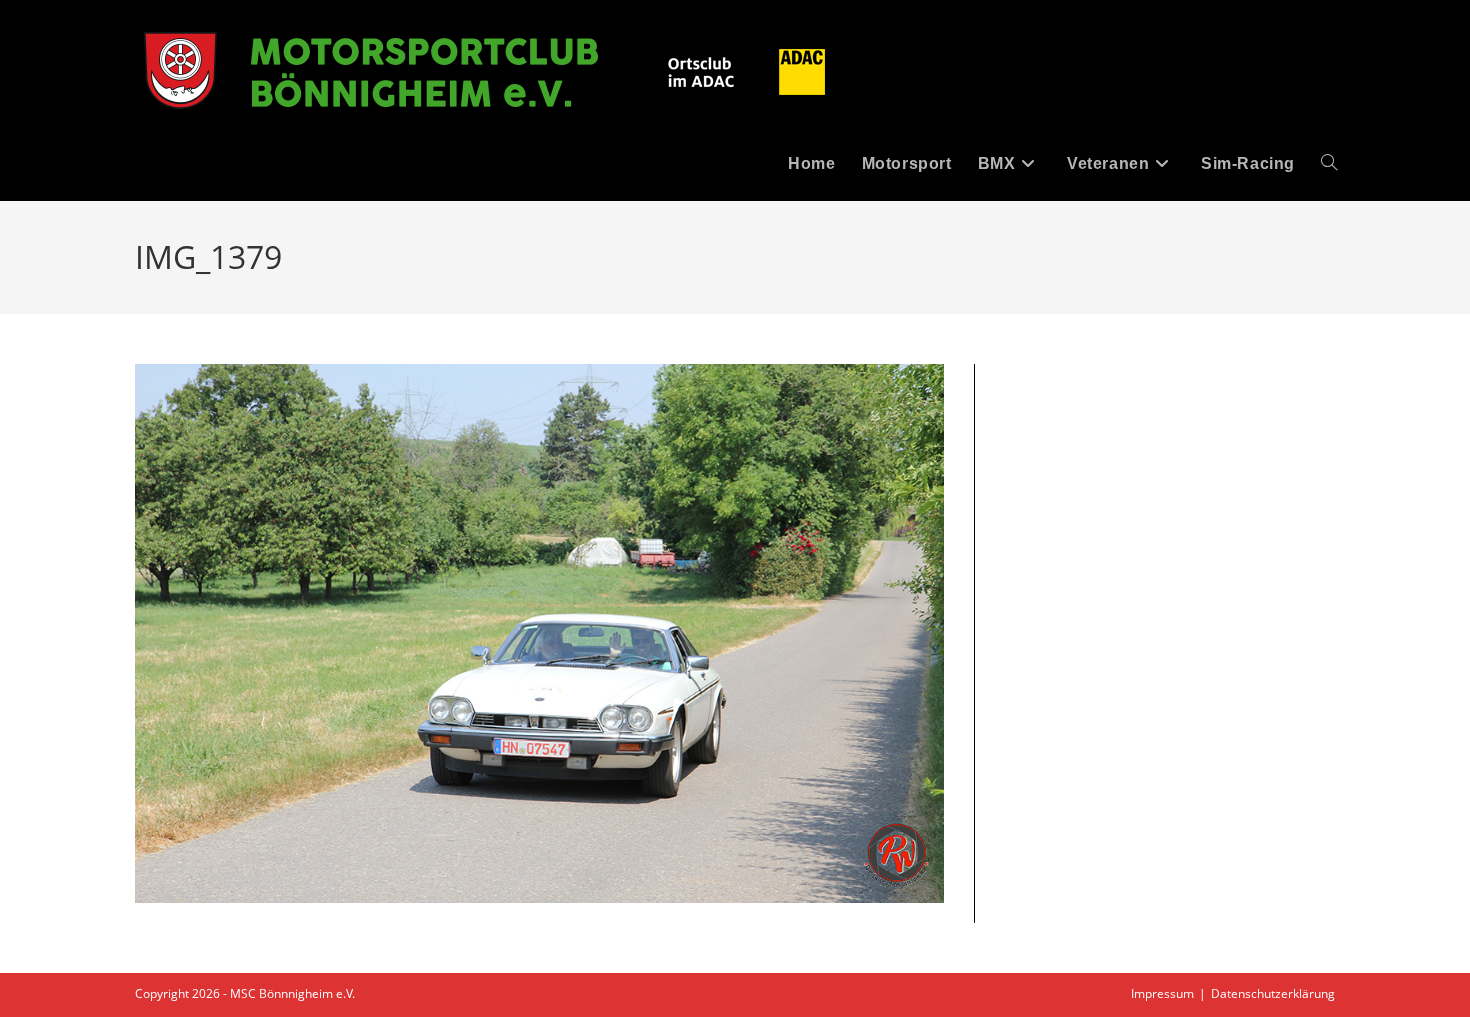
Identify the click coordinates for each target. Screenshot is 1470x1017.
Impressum (1162, 993)
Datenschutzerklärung (1273, 993)
